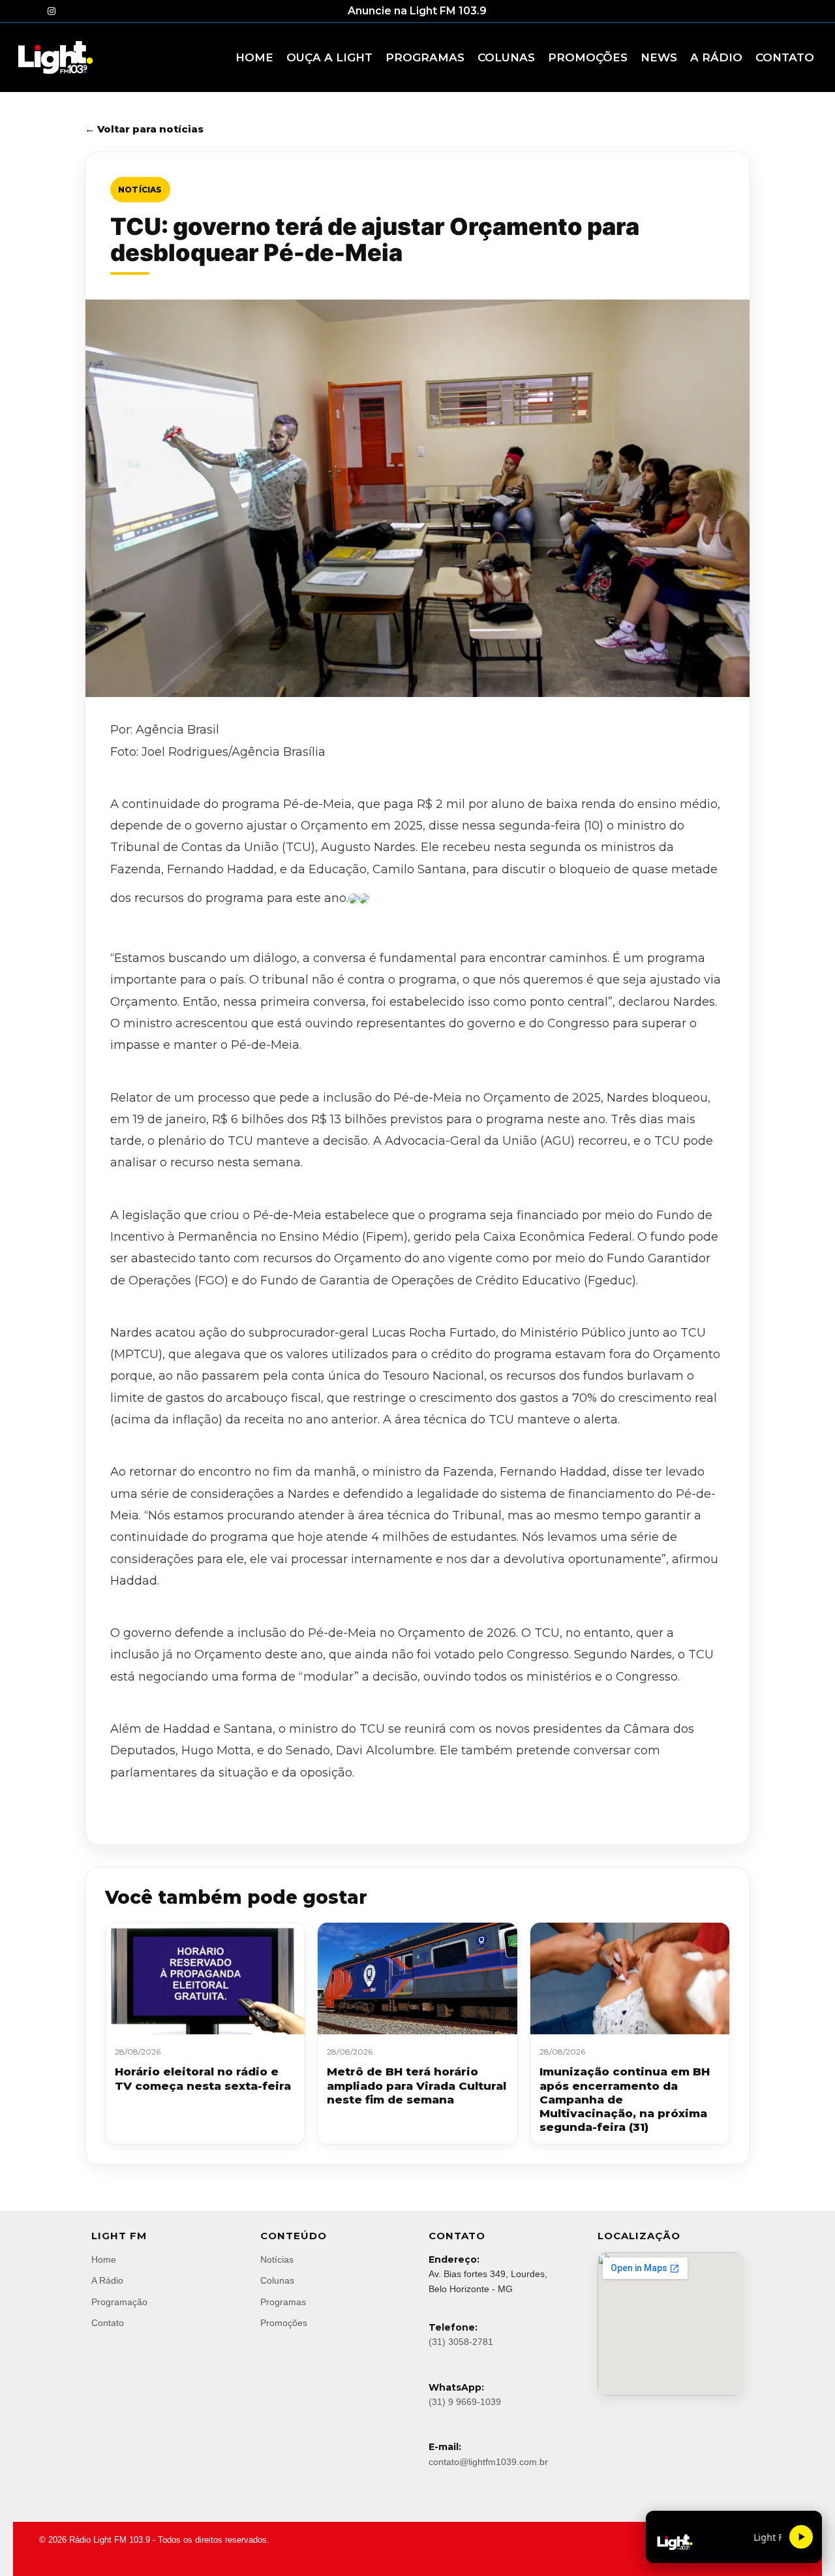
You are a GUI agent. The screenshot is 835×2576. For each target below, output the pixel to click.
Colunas (277, 2280)
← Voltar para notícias (144, 129)
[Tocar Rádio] (801, 2537)
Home (104, 2259)
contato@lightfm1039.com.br (488, 2462)
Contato (108, 2323)
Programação (119, 2302)
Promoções (284, 2323)
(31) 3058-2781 (461, 2342)
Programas (283, 2302)
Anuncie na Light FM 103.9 (417, 11)
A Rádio (107, 2280)
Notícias (140, 190)
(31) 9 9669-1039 (465, 2402)
